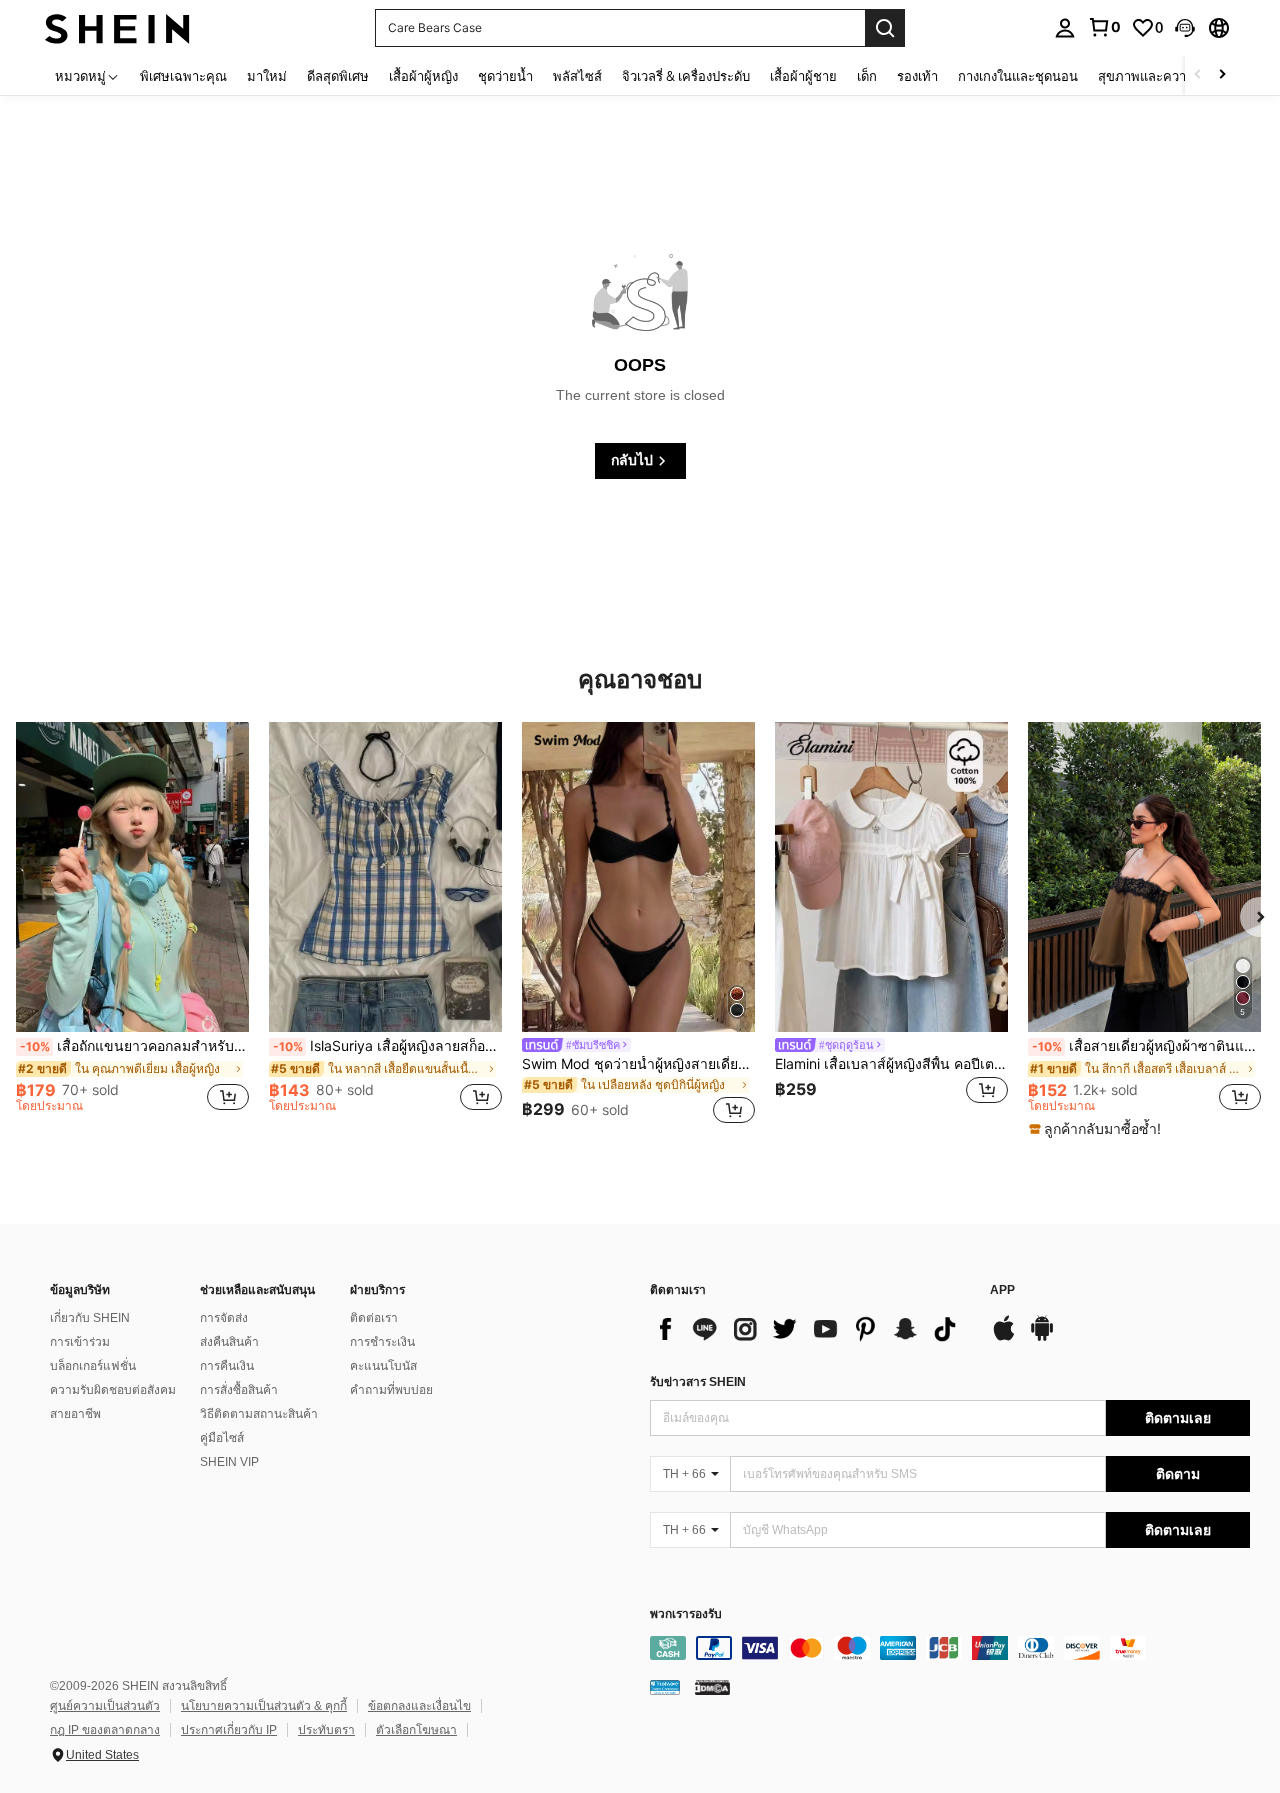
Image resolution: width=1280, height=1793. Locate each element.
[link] (1104, 27)
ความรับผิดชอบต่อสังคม (113, 1390)
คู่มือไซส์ (222, 1438)
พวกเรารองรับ (686, 1614)
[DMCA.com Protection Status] (712, 1687)
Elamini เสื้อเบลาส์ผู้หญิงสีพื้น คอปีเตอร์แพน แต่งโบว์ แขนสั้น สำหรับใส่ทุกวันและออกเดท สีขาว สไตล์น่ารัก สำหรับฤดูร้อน (891, 1064)
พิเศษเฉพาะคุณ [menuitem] (183, 76)
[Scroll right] (1222, 75)
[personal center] (1065, 28)
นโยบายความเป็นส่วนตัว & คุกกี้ (264, 1706)
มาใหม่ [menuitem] (267, 76)
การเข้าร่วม (80, 1342)
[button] (1185, 28)
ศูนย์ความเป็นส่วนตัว (105, 1706)
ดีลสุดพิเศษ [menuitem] (338, 76)
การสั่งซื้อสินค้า (239, 1390)
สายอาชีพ (75, 1414)
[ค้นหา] (885, 28)
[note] (1097, 1129)
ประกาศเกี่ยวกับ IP (229, 1730)
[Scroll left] (1198, 75)
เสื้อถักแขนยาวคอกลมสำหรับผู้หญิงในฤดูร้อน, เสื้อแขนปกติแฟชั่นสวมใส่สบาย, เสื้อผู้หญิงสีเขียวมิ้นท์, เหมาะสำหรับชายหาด (134, 1046)
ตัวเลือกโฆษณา (416, 1730)
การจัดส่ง (224, 1318)
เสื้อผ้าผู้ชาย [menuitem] (803, 76)
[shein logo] (117, 27)
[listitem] (132, 926)
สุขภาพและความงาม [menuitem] (1157, 76)
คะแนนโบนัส (383, 1366)
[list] (810, 1329)
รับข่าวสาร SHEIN (698, 1382)
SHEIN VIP (229, 1462)
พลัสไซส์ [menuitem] (577, 76)
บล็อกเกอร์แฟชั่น (93, 1366)
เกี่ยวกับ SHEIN (90, 1318)
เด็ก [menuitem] (867, 76)
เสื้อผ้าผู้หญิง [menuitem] (423, 76)
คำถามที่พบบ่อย (391, 1390)
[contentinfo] (950, 1648)
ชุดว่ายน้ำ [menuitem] (505, 76)
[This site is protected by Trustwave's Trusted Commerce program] (665, 1687)
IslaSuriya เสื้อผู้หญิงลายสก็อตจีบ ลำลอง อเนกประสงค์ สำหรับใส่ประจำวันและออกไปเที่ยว (387, 1046)
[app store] (1004, 1338)
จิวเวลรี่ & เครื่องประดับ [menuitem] (686, 76)
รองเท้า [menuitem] (917, 76)
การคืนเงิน (227, 1366)
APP (1002, 1290)
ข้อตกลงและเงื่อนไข (419, 1706)
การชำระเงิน (382, 1342)
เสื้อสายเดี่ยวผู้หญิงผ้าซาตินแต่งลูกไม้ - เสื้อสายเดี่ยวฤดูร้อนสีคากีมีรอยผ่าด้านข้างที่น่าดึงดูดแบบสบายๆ (1146, 1046)
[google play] (1042, 1338)
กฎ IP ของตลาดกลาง (105, 1730)
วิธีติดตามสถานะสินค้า (259, 1414)
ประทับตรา (326, 1730)
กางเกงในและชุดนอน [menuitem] (1018, 76)
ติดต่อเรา (374, 1318)
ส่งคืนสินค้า (229, 1342)
